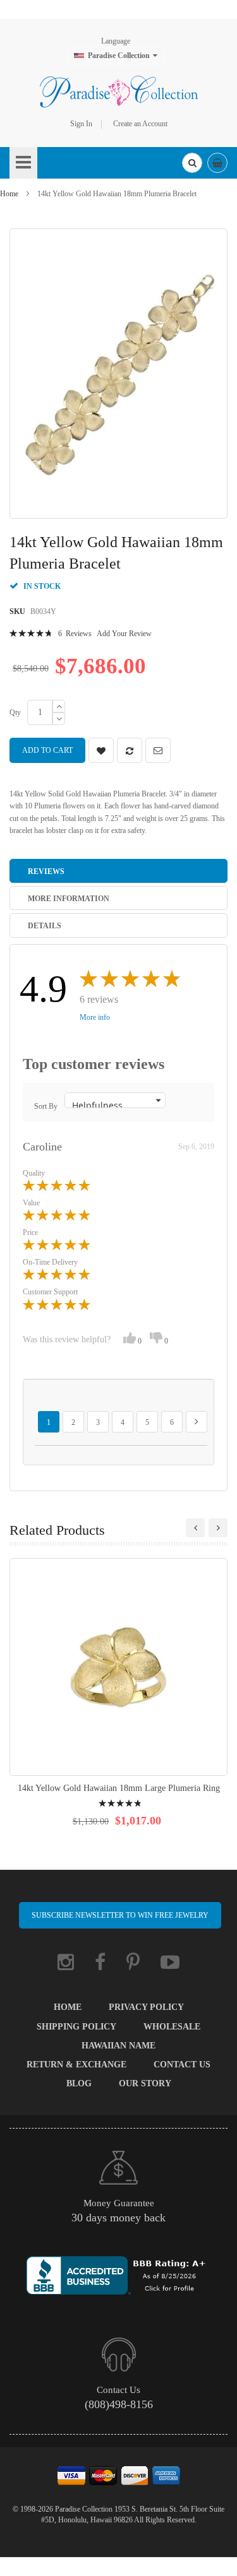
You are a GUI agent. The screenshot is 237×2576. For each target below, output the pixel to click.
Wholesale (172, 2027)
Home (9, 194)
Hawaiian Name (118, 2046)
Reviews (46, 871)
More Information (69, 899)
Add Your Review (124, 634)
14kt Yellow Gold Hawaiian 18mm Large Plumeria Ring (119, 1788)
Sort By (46, 1106)
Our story (145, 2083)
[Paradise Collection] (119, 92)
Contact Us (182, 2065)
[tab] (118, 871)
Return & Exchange (76, 2065)
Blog (79, 2083)
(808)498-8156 (119, 2404)
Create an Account (140, 124)
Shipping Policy (76, 2027)
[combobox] (192, 163)
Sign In (81, 124)
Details (45, 926)
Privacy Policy (146, 2007)
